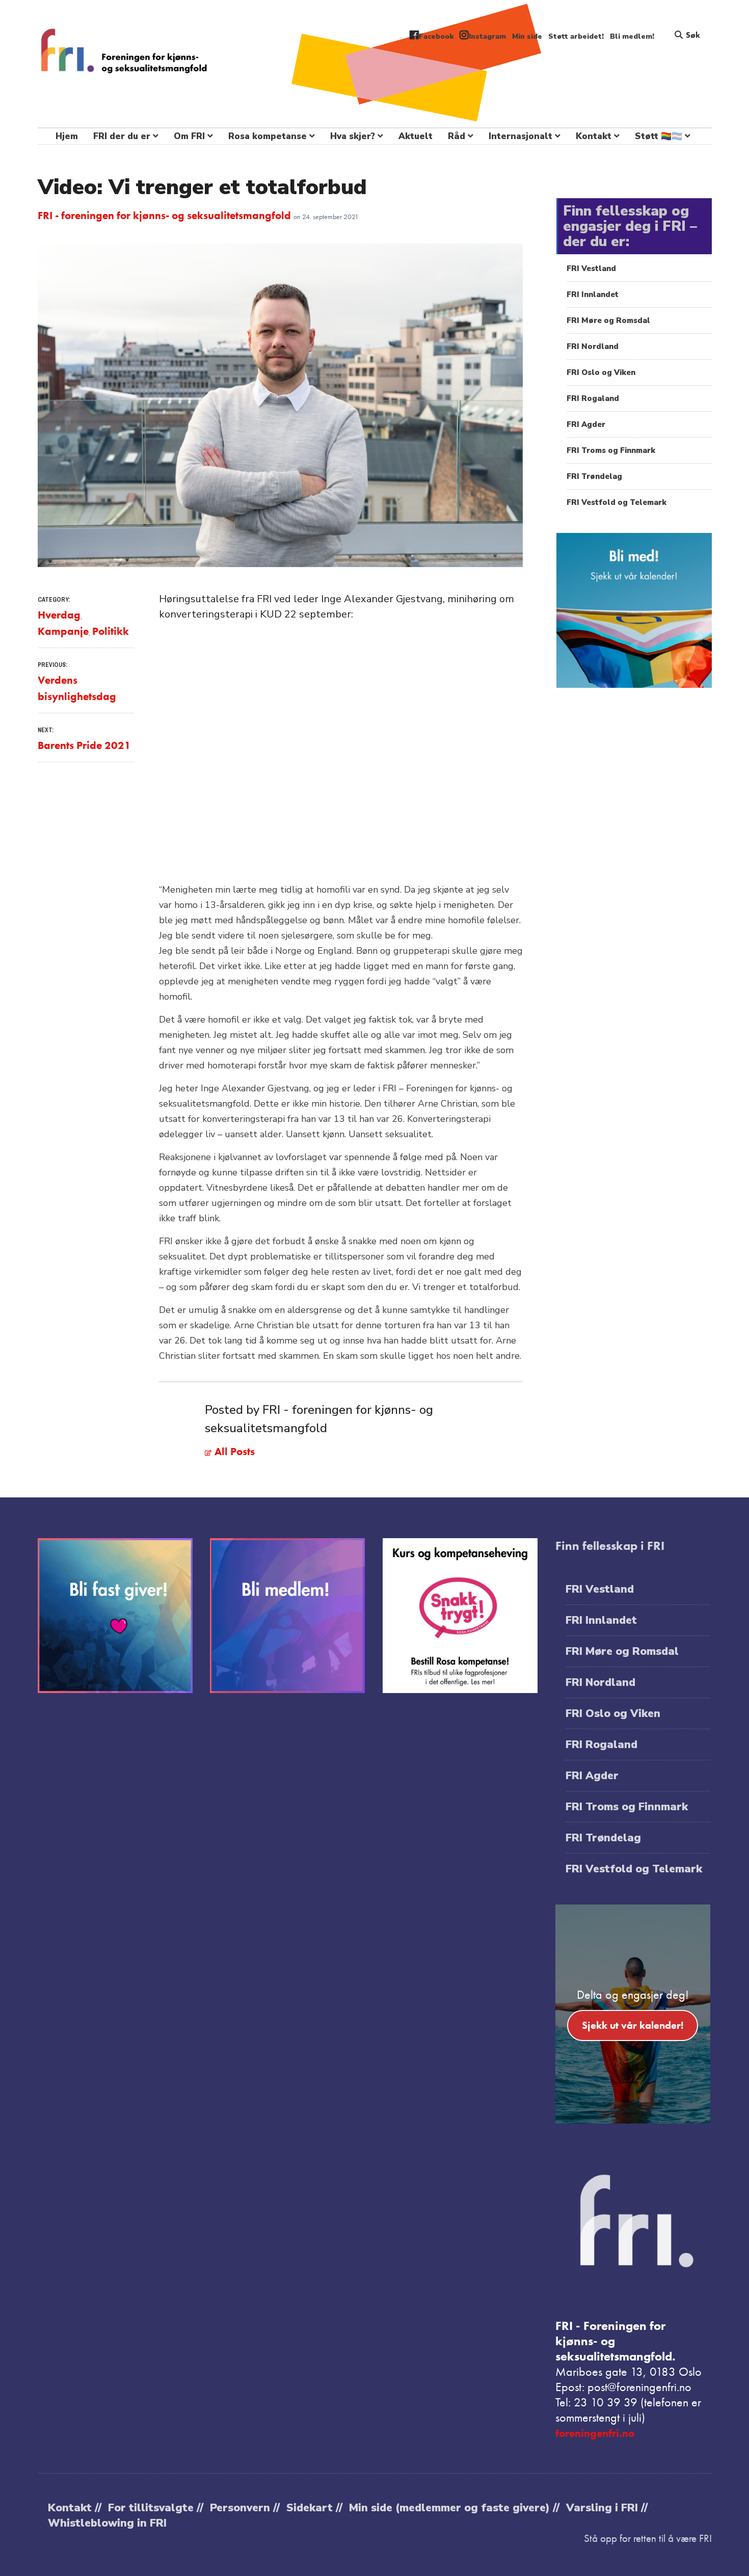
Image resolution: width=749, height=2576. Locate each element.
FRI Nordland (593, 346)
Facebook (436, 36)
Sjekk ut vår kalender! (633, 2025)
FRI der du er (122, 136)
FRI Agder (586, 424)
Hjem (67, 136)
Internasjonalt (520, 136)
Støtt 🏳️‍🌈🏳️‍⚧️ (659, 136)
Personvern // (245, 2508)
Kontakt (594, 136)
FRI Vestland (591, 269)
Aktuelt (416, 136)
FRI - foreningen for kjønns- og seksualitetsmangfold (166, 215)
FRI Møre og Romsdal (608, 320)
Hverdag (59, 615)
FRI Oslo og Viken (601, 372)
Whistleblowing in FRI (107, 2523)
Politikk (111, 631)
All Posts (233, 1451)
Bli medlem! (632, 36)
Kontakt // (75, 2508)
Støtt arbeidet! (576, 36)
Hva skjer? (353, 136)
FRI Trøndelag (594, 476)
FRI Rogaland (593, 398)
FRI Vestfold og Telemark (617, 502)
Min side (527, 36)
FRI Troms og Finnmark (611, 450)
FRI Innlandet (593, 294)
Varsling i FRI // (607, 2508)
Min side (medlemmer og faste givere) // (454, 2508)
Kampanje (63, 631)
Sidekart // (314, 2508)
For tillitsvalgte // (156, 2508)
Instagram (487, 36)
